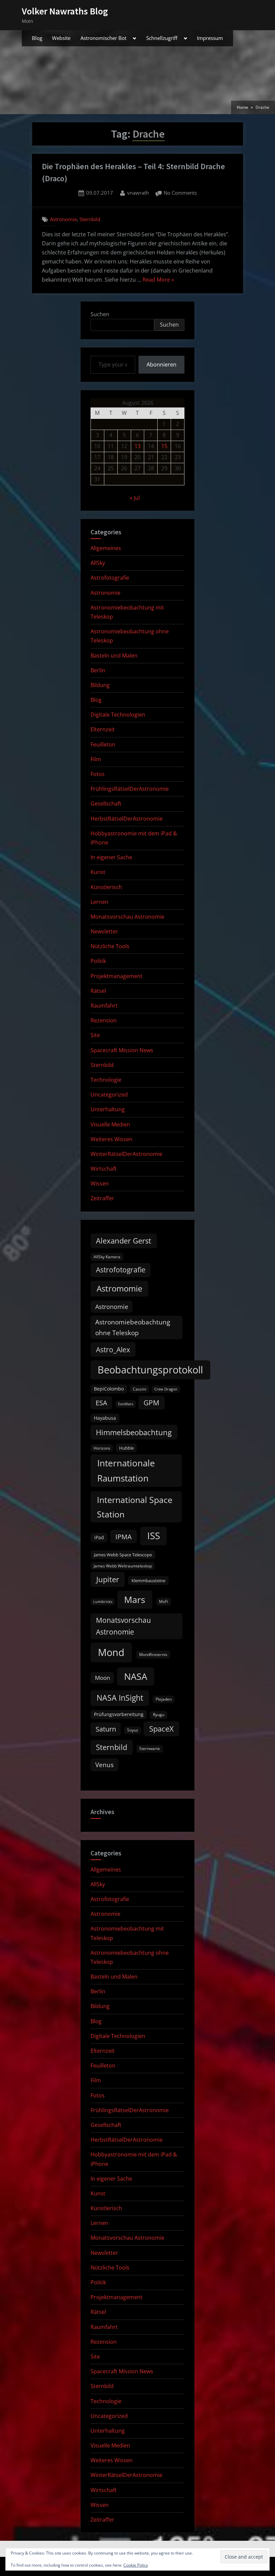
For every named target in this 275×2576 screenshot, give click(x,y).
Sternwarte (150, 1748)
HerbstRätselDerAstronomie (127, 819)
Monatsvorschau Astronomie (127, 917)
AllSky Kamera (107, 1257)
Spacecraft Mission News (122, 1050)
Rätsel (98, 991)
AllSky (98, 563)
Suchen (100, 314)
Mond (111, 1652)
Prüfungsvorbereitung (119, 1714)
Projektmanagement (117, 976)
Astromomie (119, 1289)
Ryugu (159, 1715)
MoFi (163, 1601)
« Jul (135, 498)
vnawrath (138, 192)
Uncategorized (109, 1095)
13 (137, 446)
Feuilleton (103, 744)
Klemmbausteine (148, 1581)
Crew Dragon (166, 1389)
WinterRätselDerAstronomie (126, 1154)
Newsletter (104, 931)
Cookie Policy (136, 2565)
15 (164, 446)
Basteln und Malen (114, 655)
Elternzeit (103, 729)
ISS (154, 1536)
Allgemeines (106, 548)
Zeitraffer (102, 1198)
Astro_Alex (113, 1349)
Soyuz (133, 1730)
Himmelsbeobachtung (134, 1432)
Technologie (106, 1080)
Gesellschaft (106, 804)
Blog (37, 38)
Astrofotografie (110, 578)
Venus (104, 1765)
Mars (135, 1599)
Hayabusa (105, 1418)
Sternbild (90, 219)
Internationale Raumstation (126, 1470)
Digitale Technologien (118, 715)
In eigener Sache (111, 857)
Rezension (104, 1020)
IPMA (124, 1537)
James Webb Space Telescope (123, 1555)
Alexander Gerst (124, 1241)
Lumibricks (103, 1602)
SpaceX (161, 1729)
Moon (102, 1678)
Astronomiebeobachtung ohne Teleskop (133, 1327)
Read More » (158, 280)
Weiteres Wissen (112, 1139)
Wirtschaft (104, 1169)
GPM (151, 1403)
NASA (136, 1676)
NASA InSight (120, 1698)
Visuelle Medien (110, 1124)
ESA (101, 1403)
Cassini (140, 1389)
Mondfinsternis (153, 1655)
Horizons (102, 1448)
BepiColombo (109, 1389)
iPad (99, 1537)
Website (61, 38)
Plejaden (164, 1699)
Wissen (100, 1183)
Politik (98, 961)
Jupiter (108, 1579)
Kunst (98, 872)
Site (95, 1035)
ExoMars (126, 1404)
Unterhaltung (108, 1109)
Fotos (98, 774)
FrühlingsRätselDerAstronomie (130, 789)
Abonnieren (161, 364)
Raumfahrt (104, 1006)
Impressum (210, 38)
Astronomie (63, 219)
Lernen (99, 902)
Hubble (126, 1448)
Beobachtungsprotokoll (150, 1370)
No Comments (180, 193)
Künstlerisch (106, 887)
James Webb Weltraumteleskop (123, 1566)
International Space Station (135, 1507)
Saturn (106, 1729)
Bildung (100, 685)
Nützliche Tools (110, 946)
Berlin (98, 670)
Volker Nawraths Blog (65, 11)
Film (96, 759)
